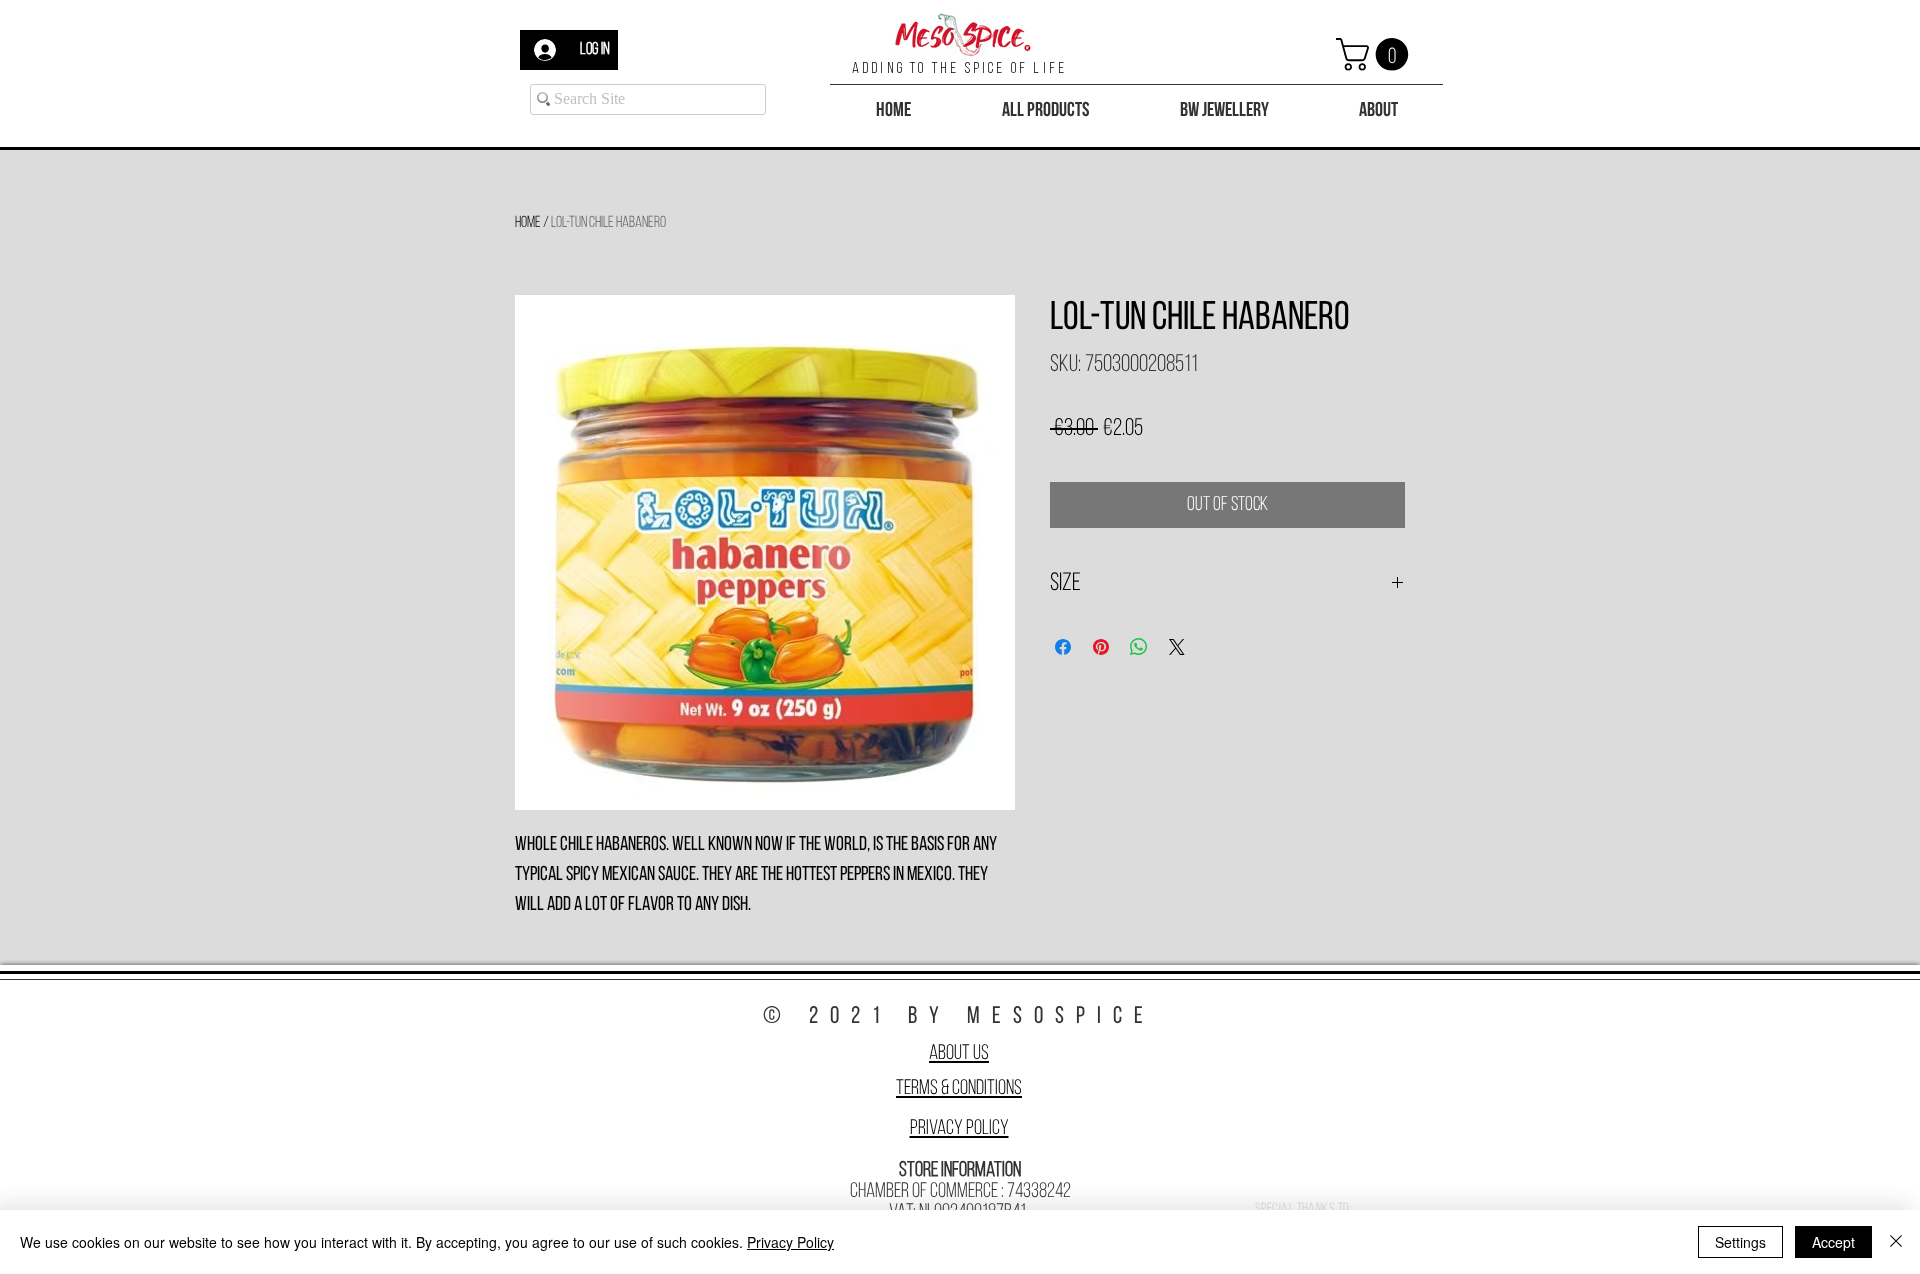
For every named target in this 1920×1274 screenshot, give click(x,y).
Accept (1833, 1242)
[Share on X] (1177, 647)
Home (528, 223)
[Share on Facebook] (1063, 647)
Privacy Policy (959, 1128)
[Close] (1896, 1242)
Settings (1740, 1242)
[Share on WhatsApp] (1139, 647)
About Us (959, 1053)
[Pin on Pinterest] (1101, 647)
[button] (1376, 54)
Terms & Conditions (959, 1088)
